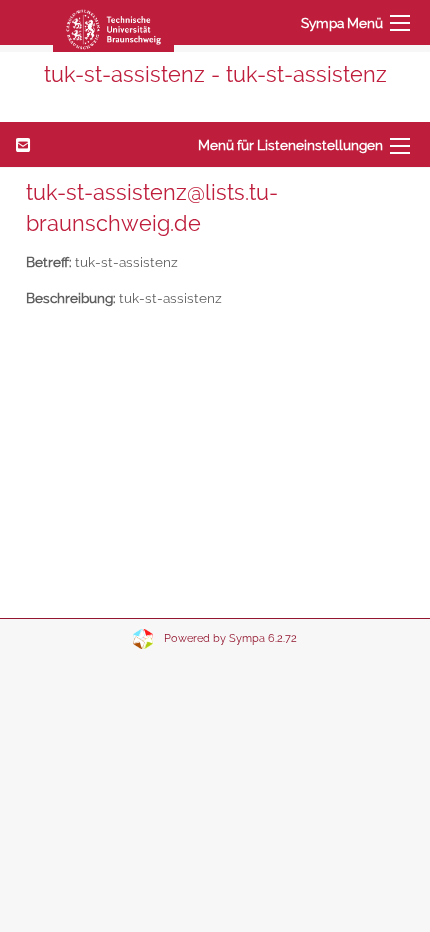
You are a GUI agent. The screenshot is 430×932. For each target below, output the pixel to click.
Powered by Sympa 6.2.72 (230, 638)
